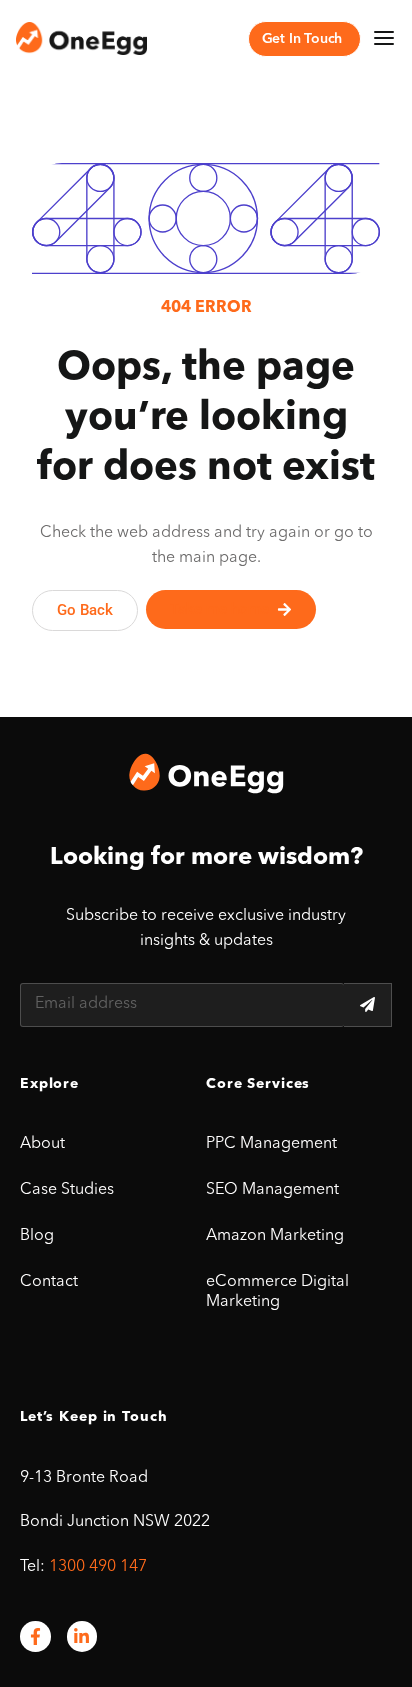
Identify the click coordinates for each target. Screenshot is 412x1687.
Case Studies (67, 1190)
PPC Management (271, 1144)
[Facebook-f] (35, 1636)
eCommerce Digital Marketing (277, 1292)
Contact (49, 1282)
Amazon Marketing (275, 1236)
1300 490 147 (98, 1567)
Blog (37, 1236)
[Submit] (368, 1005)
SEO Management (272, 1190)
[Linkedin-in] (82, 1636)
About (42, 1144)
